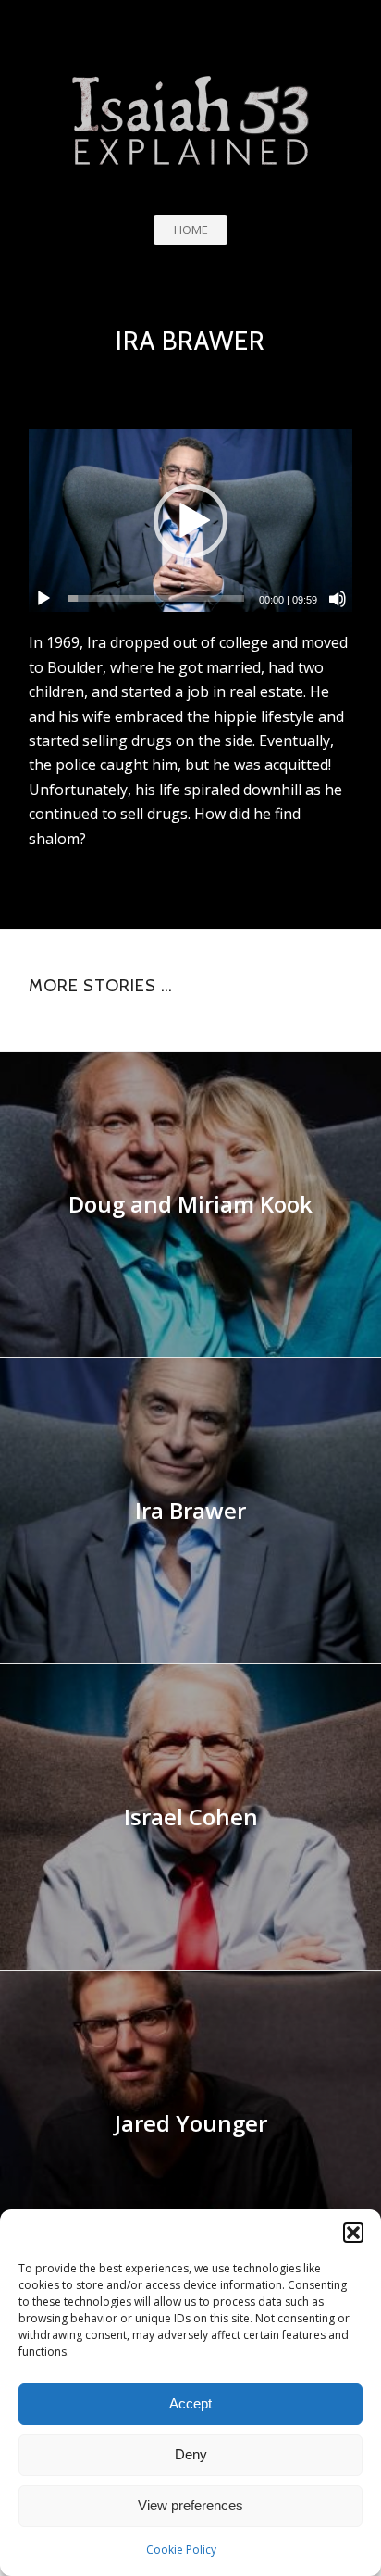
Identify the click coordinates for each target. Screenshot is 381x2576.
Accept (190, 2403)
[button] (353, 2233)
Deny (191, 2454)
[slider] (156, 598)
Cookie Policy (181, 2550)
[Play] (43, 599)
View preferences (190, 2505)
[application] (190, 521)
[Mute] (338, 599)
